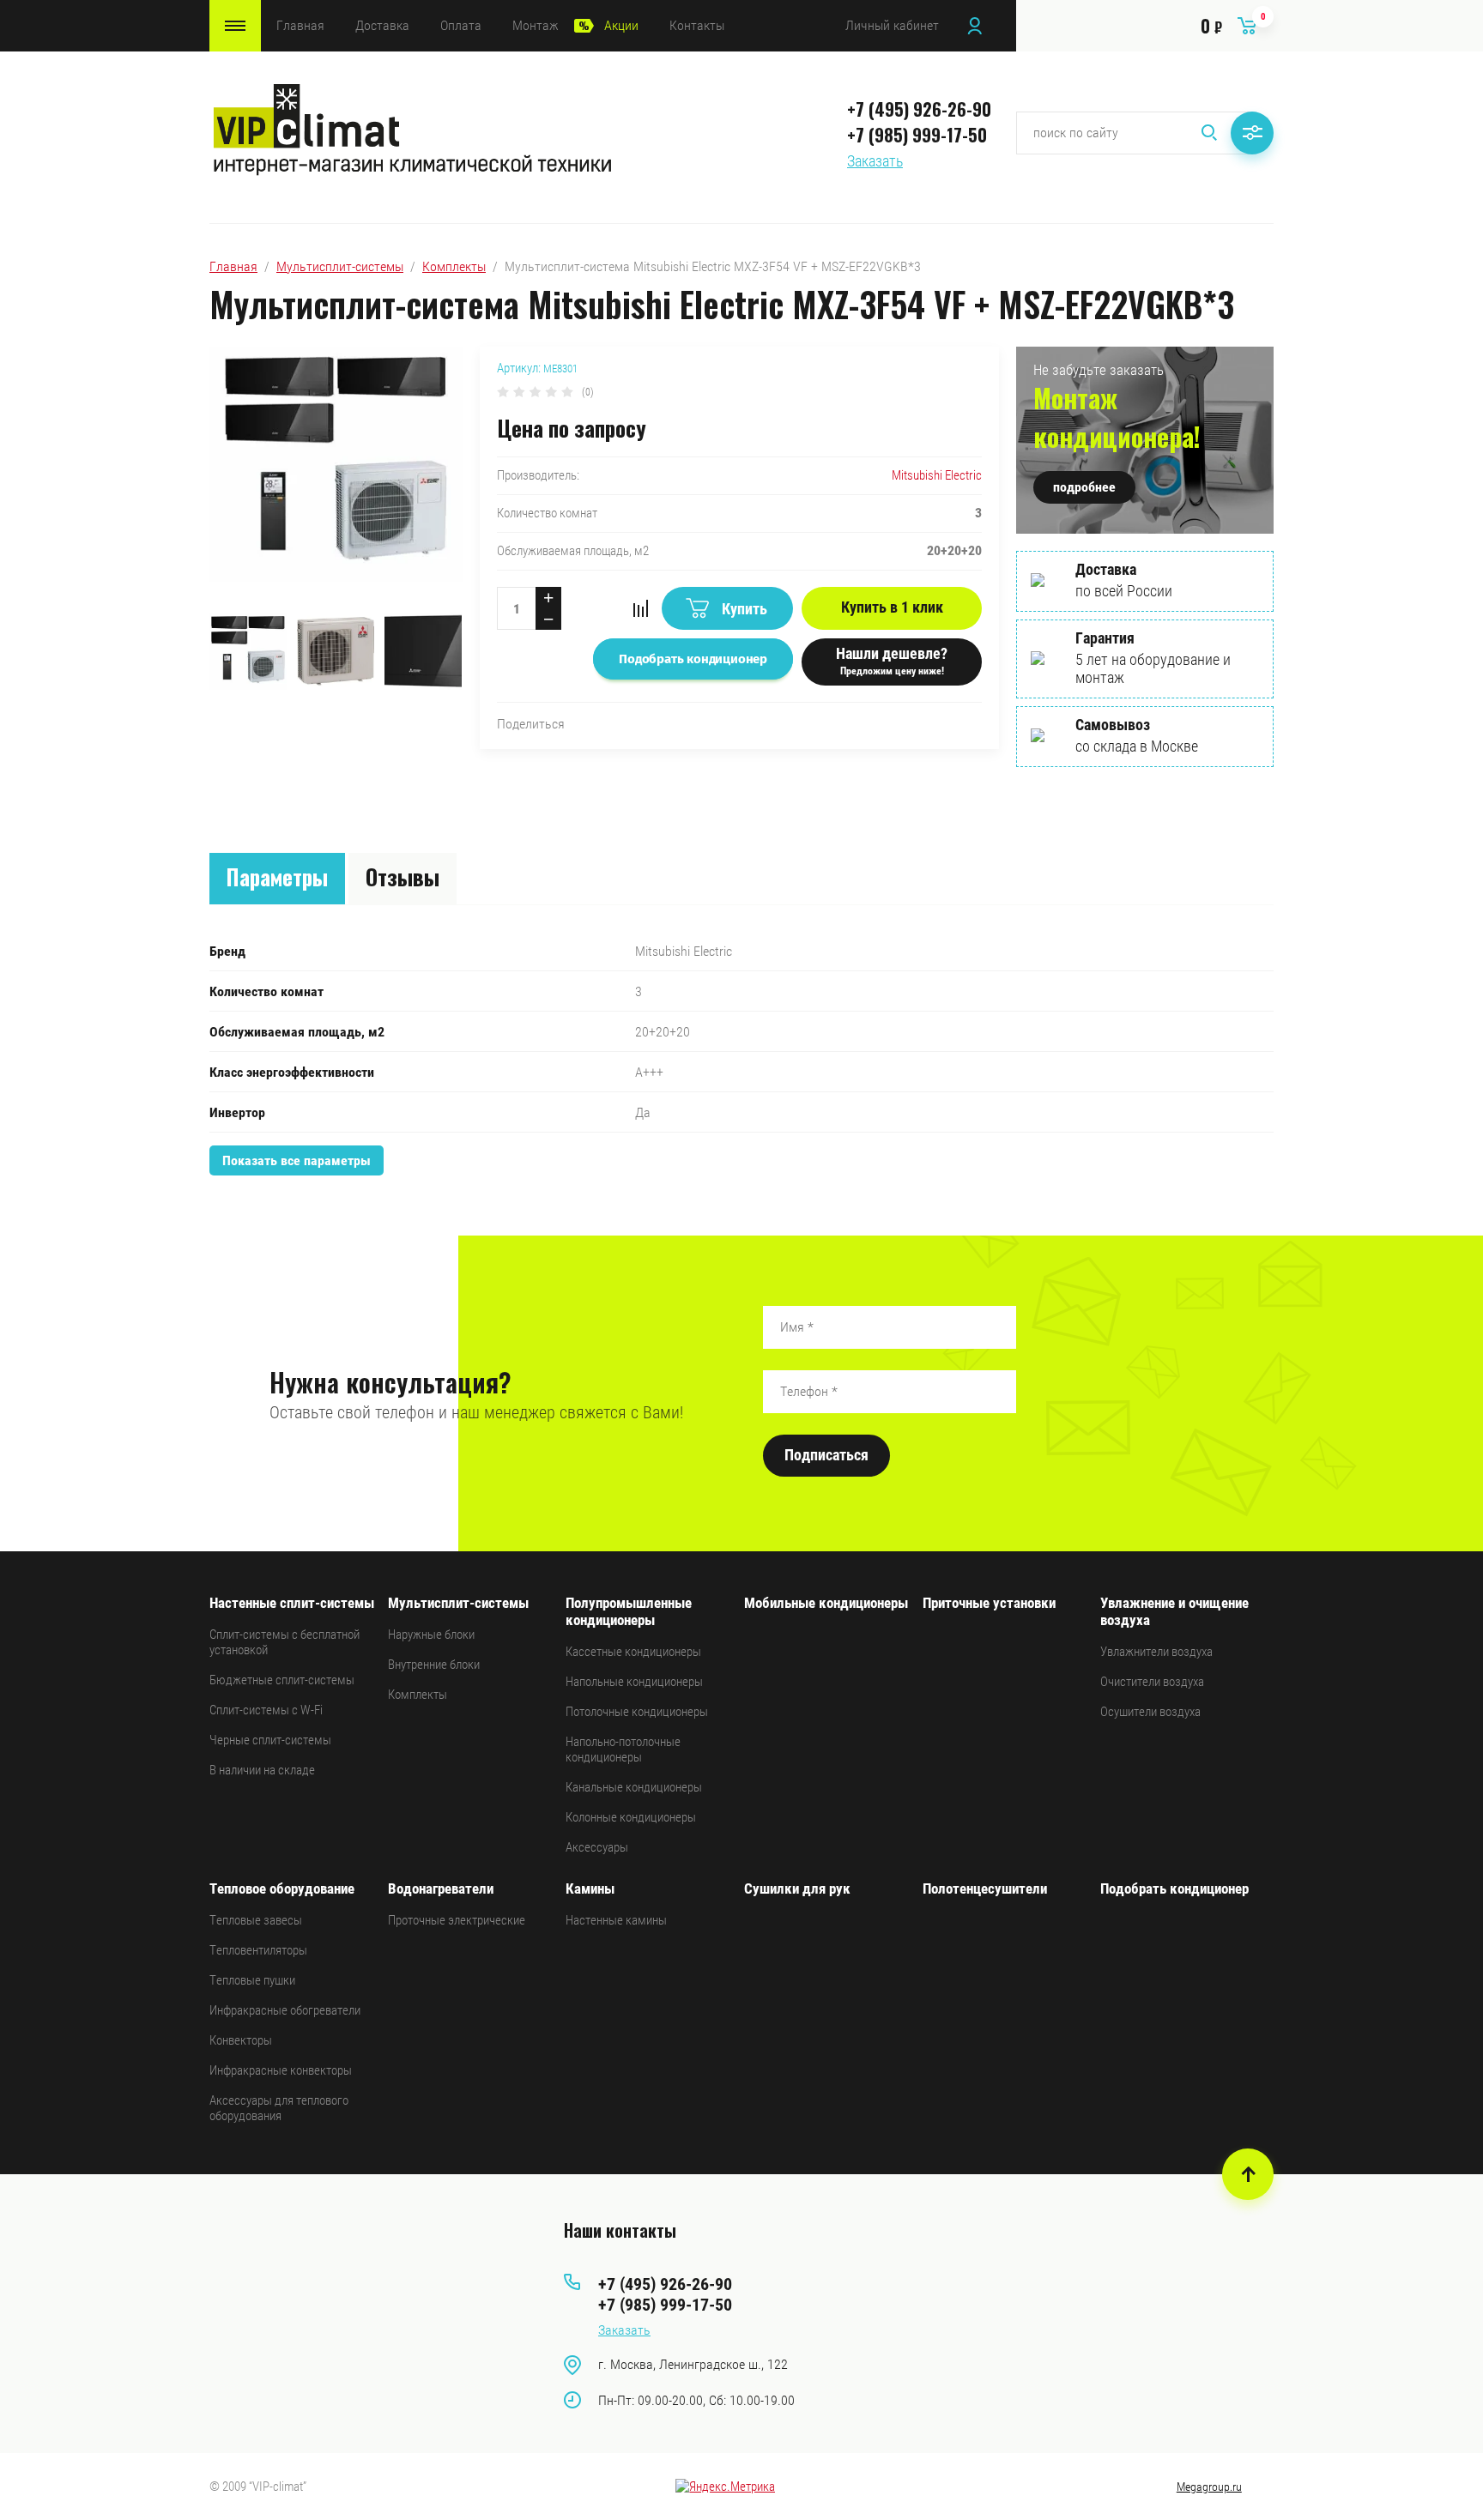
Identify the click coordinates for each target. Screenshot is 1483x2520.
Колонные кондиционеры (631, 1817)
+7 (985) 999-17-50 (917, 135)
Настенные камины (616, 1920)
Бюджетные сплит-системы (282, 1680)
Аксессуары (597, 1847)
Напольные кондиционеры (634, 1682)
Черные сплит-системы (270, 1740)
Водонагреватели (441, 1888)
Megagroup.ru (1209, 2487)
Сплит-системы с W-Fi (266, 1710)
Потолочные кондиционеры (637, 1712)
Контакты (697, 25)
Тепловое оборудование (282, 1888)
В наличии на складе (262, 1770)
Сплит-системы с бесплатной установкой (284, 1642)
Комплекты (454, 266)
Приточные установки (989, 1603)
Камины (590, 1888)
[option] (336, 475)
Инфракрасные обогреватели (285, 2010)
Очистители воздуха (1152, 1682)
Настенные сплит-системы (292, 1603)
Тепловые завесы (256, 1920)
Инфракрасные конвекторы (281, 2070)
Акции (621, 25)
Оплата (461, 25)
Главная (300, 25)
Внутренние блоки (434, 1665)
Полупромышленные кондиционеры (629, 1611)
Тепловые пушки (252, 1980)
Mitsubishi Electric (937, 475)
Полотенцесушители (985, 1888)
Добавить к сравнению (640, 608)
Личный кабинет (892, 25)
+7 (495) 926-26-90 (919, 109)
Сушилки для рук (797, 1888)
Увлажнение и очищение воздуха (1174, 1611)
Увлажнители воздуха (1156, 1652)
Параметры (277, 876)
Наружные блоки (431, 1635)
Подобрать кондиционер (1174, 1888)
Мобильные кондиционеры (826, 1603)
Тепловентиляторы (258, 1950)
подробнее (1084, 487)
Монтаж (536, 25)
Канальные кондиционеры (634, 1787)
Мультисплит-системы (340, 266)
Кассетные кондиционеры (633, 1652)
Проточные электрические (457, 1920)
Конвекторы (241, 2040)
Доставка (382, 25)
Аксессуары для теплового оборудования (279, 2108)
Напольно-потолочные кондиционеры (623, 1749)
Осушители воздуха (1150, 1712)
